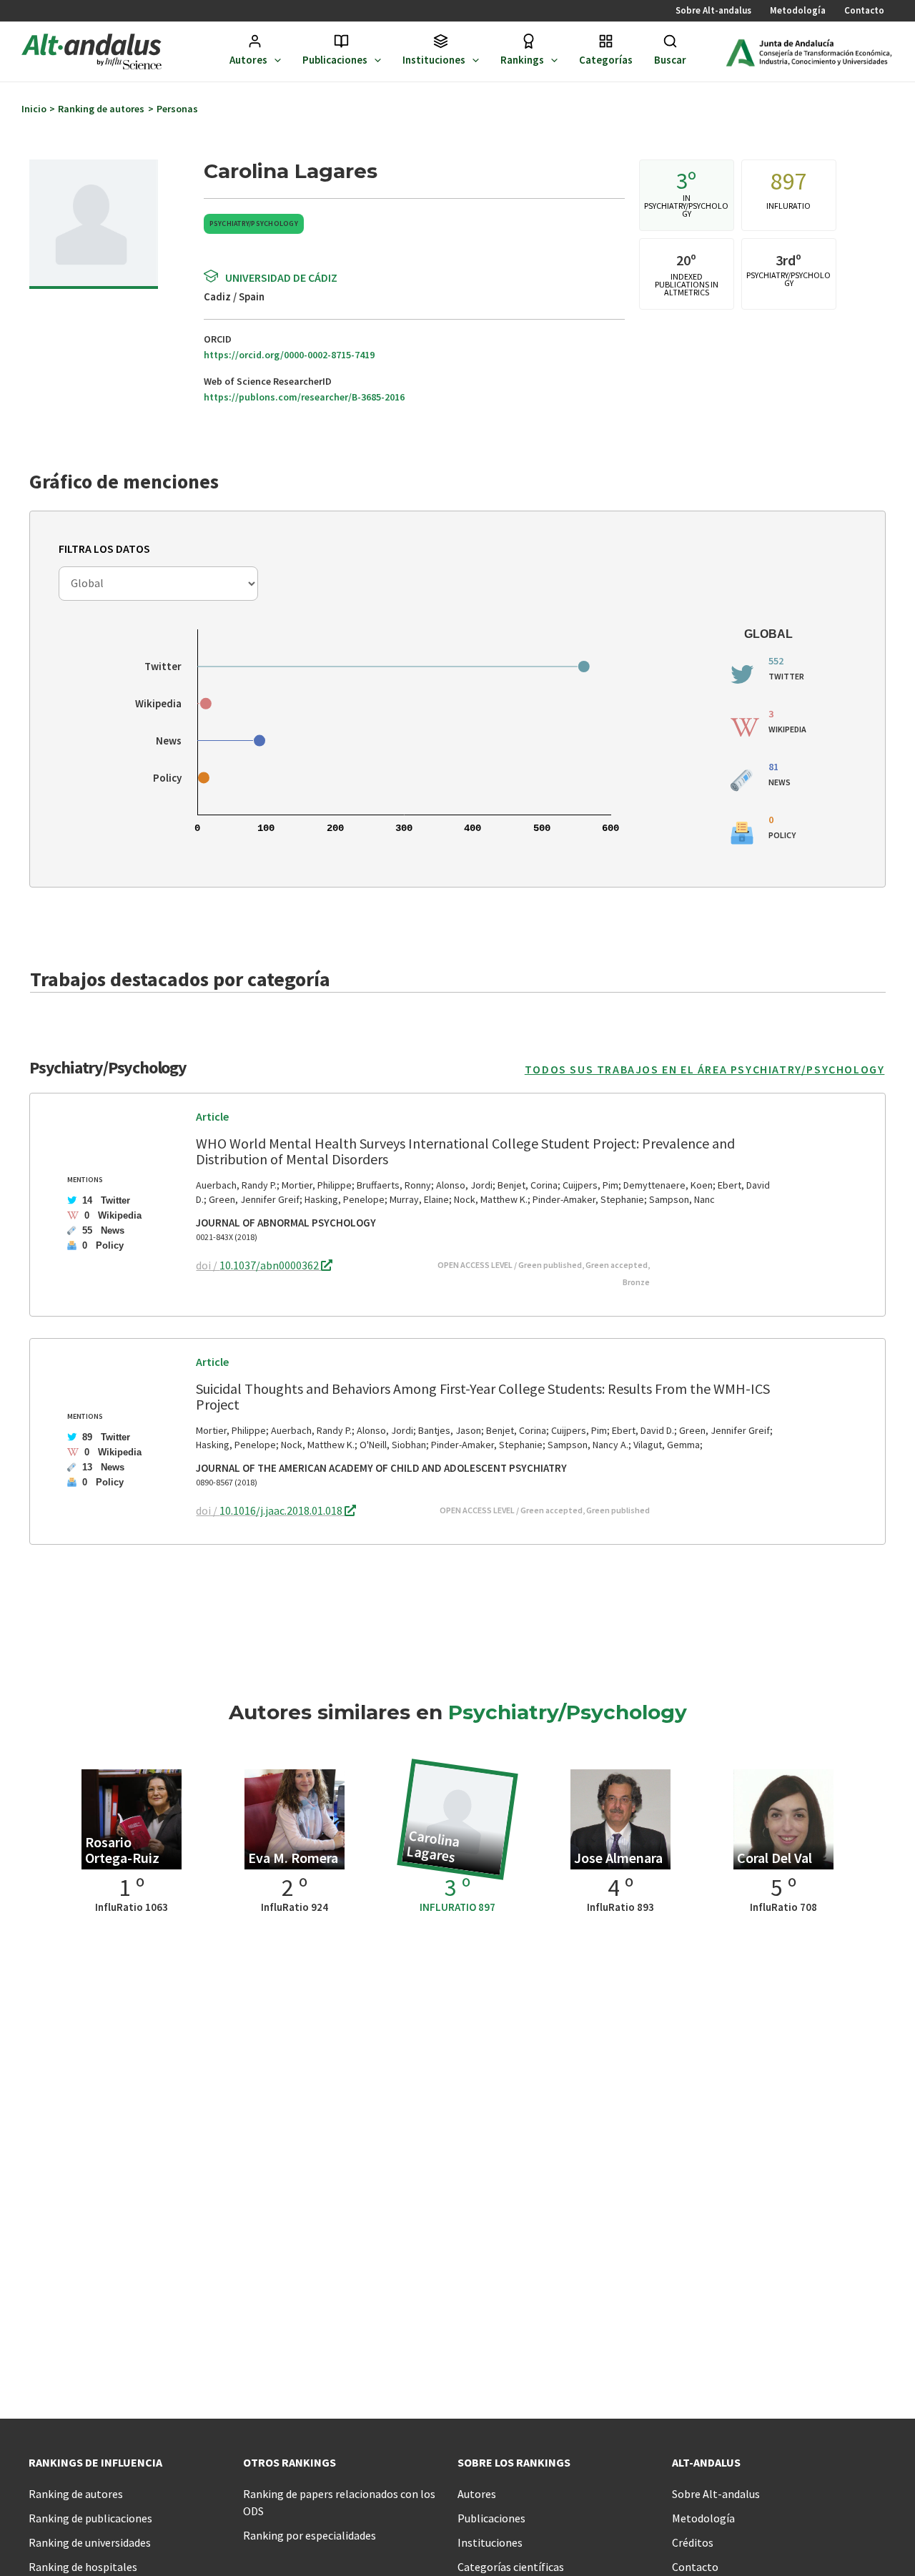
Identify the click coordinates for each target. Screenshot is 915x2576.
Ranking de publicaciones (90, 2518)
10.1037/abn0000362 (270, 1265)
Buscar (670, 60)
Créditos (693, 2542)
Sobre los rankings (514, 2462)
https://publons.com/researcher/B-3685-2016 (304, 397)
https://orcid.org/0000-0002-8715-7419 (289, 355)
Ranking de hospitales (83, 2567)
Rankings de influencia (95, 2462)
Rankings (522, 60)
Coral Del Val (775, 1858)
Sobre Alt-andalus (713, 10)
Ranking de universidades (90, 2542)
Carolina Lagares (434, 1846)
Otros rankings (290, 2462)
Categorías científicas (511, 2567)
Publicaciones (335, 60)
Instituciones (434, 60)
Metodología (798, 10)
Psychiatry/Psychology (254, 223)
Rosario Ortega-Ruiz (122, 1850)
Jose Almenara (618, 1858)
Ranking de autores (76, 2494)
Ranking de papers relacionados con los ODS (339, 2502)
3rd (786, 260)
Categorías (606, 60)
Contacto (864, 10)
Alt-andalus (706, 2462)
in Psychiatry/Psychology (686, 207)
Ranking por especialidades (310, 2535)
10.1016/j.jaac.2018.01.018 (282, 1510)
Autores (248, 60)
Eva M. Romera (293, 1858)
